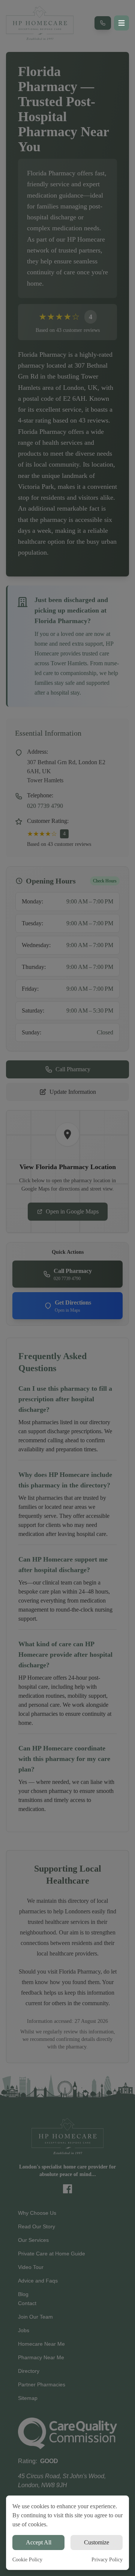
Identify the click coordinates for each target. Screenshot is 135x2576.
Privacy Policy (107, 2560)
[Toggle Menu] (121, 23)
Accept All (39, 2542)
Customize (97, 2542)
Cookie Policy (27, 2560)
